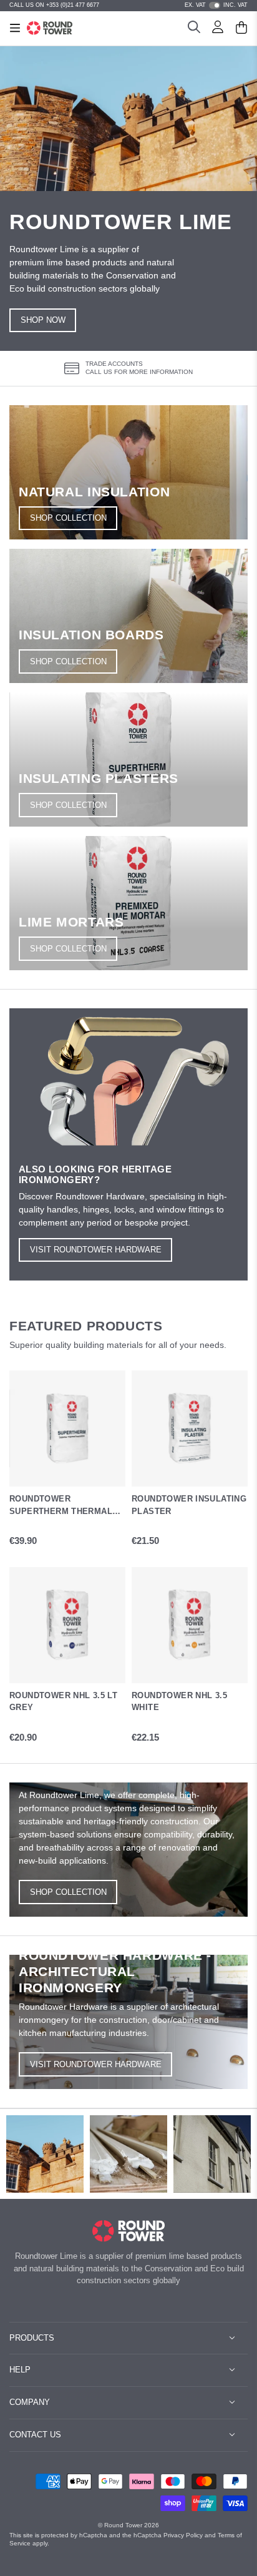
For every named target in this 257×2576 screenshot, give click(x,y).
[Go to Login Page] (218, 29)
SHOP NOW (43, 320)
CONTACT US (35, 2435)
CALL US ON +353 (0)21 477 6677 (54, 5)
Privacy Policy (183, 2535)
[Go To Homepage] (129, 2231)
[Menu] (15, 28)
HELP (20, 2370)
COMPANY (30, 2402)
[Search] (194, 29)
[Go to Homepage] (50, 28)
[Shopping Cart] (241, 29)
